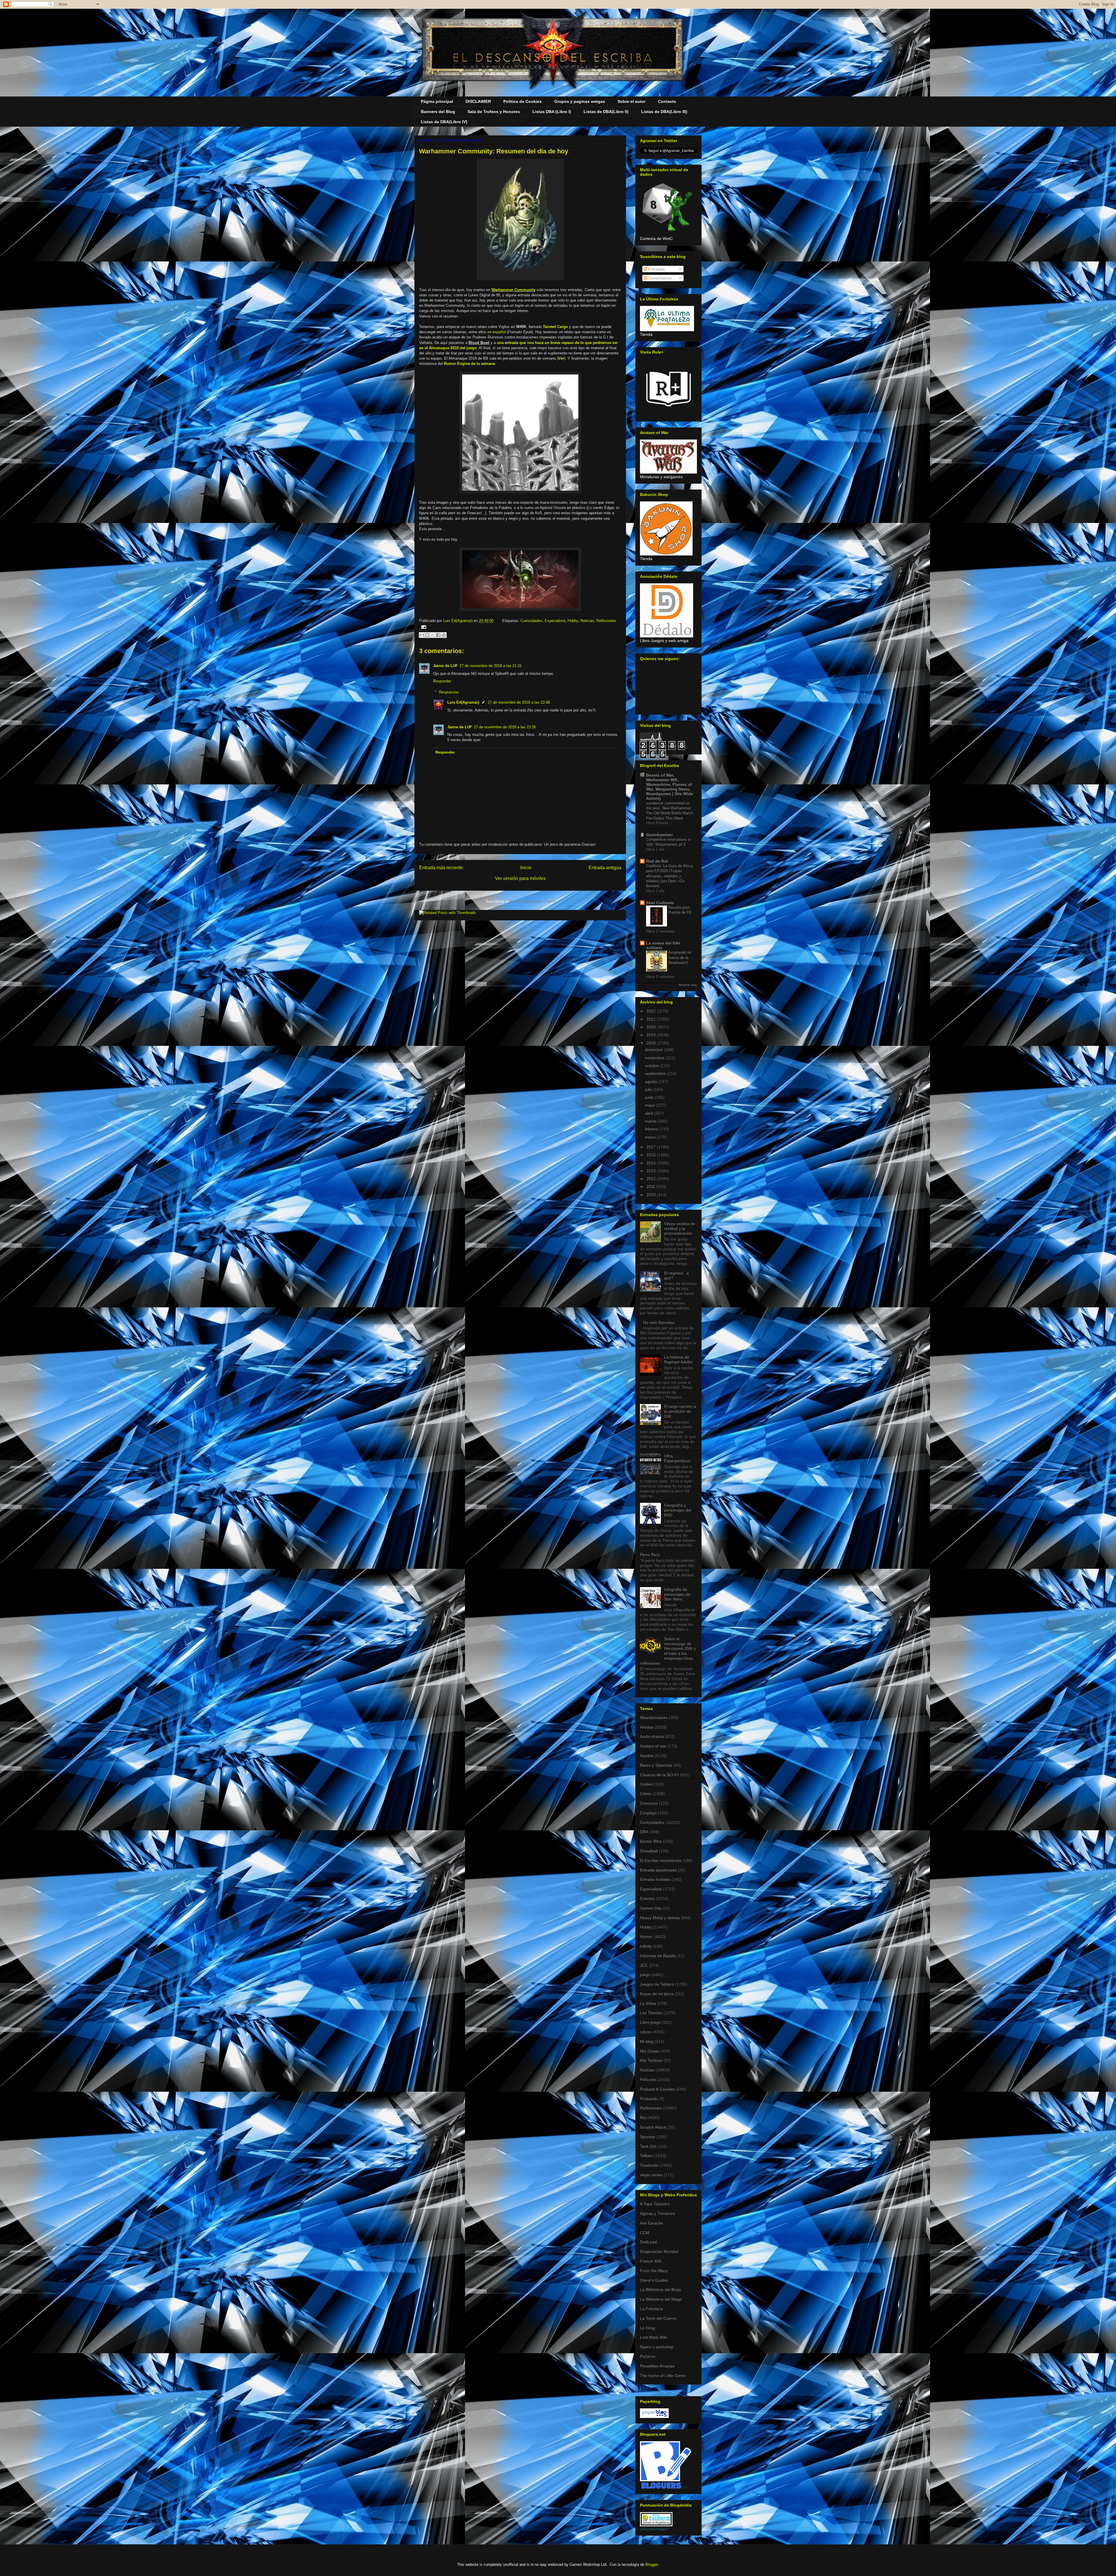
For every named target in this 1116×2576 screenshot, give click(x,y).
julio (649, 1089)
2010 (652, 1195)
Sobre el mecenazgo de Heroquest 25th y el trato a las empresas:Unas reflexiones (668, 1651)
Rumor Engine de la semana (469, 364)
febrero (652, 1129)
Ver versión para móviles (520, 878)
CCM (645, 2233)
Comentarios (659, 278)
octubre (652, 1066)
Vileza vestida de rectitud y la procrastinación (680, 1229)
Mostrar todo (688, 985)
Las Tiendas (651, 2013)
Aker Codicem (660, 903)
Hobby (573, 621)
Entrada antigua (605, 868)
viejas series (651, 2175)
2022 (652, 1011)
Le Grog (648, 2328)
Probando (649, 2099)
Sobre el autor (632, 101)
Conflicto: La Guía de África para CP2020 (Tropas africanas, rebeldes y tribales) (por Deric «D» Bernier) (669, 876)
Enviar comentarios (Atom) (533, 901)
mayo (651, 1105)
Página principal (437, 101)
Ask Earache (652, 2223)
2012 (652, 1179)
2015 (652, 1155)
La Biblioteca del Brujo (660, 2290)
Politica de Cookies (523, 101)
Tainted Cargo (555, 327)
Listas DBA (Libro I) (552, 112)
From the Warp (654, 2271)
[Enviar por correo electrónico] (422, 635)
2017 (652, 1147)
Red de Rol (657, 861)
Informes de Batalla (658, 1956)
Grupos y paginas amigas (580, 101)
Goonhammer (659, 835)
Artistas (647, 1727)
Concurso (649, 1803)
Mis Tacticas (651, 2060)
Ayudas (647, 1756)
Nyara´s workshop (657, 2347)
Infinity (646, 1946)
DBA (644, 1832)
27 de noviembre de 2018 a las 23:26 (505, 727)
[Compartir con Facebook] (438, 635)
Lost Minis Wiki (654, 2337)
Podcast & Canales (657, 2089)
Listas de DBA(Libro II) (606, 112)
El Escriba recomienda (661, 1860)
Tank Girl (648, 2146)
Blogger (652, 2565)
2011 (651, 1186)
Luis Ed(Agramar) (463, 702)
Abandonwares (654, 1718)
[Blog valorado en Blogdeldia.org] (656, 2519)
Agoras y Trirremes (658, 2213)
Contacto (667, 101)
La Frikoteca (651, 2309)
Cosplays (648, 1813)
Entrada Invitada (655, 1879)
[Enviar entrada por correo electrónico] (423, 627)
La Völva (648, 2003)
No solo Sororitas (659, 1322)
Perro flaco (650, 1555)
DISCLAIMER (478, 101)
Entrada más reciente (441, 868)
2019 (652, 1035)
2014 (652, 1163)
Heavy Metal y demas (660, 1918)
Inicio (526, 868)
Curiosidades (531, 621)
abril (649, 1113)
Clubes (646, 1784)
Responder (442, 681)
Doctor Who (651, 1841)
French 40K (651, 2261)
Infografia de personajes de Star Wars (677, 1594)
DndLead (648, 2242)
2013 (652, 1171)
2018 (652, 1043)
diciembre (654, 1050)
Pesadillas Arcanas (657, 2366)
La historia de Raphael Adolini (678, 1359)
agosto (652, 1082)
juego (645, 1975)
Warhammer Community (513, 290)
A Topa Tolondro (655, 2204)
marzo (651, 1121)
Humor (646, 1937)
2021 (652, 1019)
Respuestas (449, 692)
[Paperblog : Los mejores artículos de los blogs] (654, 2417)
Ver (561, 358)
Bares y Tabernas (656, 1765)
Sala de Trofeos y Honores (494, 112)
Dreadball (649, 1851)
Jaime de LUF (445, 666)
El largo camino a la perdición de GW (680, 1411)
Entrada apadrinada (658, 1870)
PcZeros (648, 2356)
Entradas (656, 269)
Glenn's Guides (654, 2280)
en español (497, 332)
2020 (652, 1027)
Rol (643, 2118)
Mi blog (647, 2041)
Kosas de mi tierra (657, 1994)
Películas (648, 2080)
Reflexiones (606, 621)
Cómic (646, 1794)
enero (651, 1137)
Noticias (587, 621)
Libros (646, 2032)
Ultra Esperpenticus (677, 1458)
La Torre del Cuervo (658, 2318)
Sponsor (648, 2137)
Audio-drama (652, 1736)
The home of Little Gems (663, 2376)
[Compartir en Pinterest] (444, 635)
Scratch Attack (653, 2127)
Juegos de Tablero (657, 1984)
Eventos (647, 1899)
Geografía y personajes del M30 (678, 1510)
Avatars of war (653, 1746)
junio (650, 1097)
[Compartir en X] (433, 635)
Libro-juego (650, 2022)
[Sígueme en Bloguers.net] (666, 2487)
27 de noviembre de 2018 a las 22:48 (519, 702)
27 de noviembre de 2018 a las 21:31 (491, 666)
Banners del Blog (438, 112)
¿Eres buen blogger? (654, 2529)
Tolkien (646, 2156)
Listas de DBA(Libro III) (664, 112)
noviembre (655, 1058)
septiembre (656, 1073)
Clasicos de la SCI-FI (659, 1775)
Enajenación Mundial (659, 2251)
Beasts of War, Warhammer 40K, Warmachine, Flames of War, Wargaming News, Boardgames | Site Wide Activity (670, 787)
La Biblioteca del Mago (661, 2299)
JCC (644, 1965)
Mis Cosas (650, 2051)
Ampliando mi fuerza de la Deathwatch (680, 958)
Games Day (651, 1908)
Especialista (555, 621)
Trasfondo (649, 2165)
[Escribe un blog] (427, 635)
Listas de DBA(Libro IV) (444, 122)
